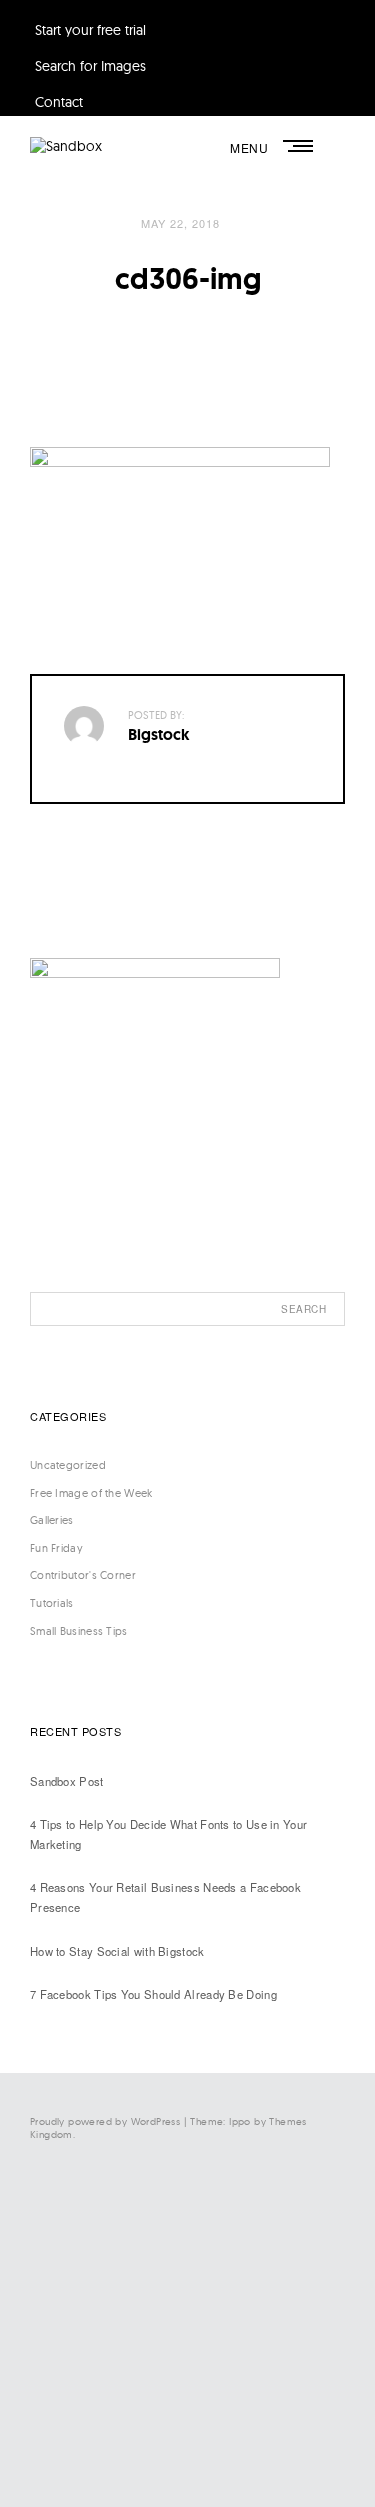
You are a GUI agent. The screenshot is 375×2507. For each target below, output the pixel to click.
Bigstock (159, 734)
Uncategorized (68, 1465)
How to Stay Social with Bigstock (117, 1951)
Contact (59, 102)
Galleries (52, 1520)
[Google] (165, 2452)
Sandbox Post (67, 1781)
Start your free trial (90, 30)
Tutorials (52, 1603)
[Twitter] (165, 2288)
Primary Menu (300, 146)
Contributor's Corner (83, 1575)
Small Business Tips (79, 1631)
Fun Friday (56, 1548)
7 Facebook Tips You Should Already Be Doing (153, 1994)
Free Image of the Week (91, 1493)
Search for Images (90, 66)
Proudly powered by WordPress (105, 2121)
